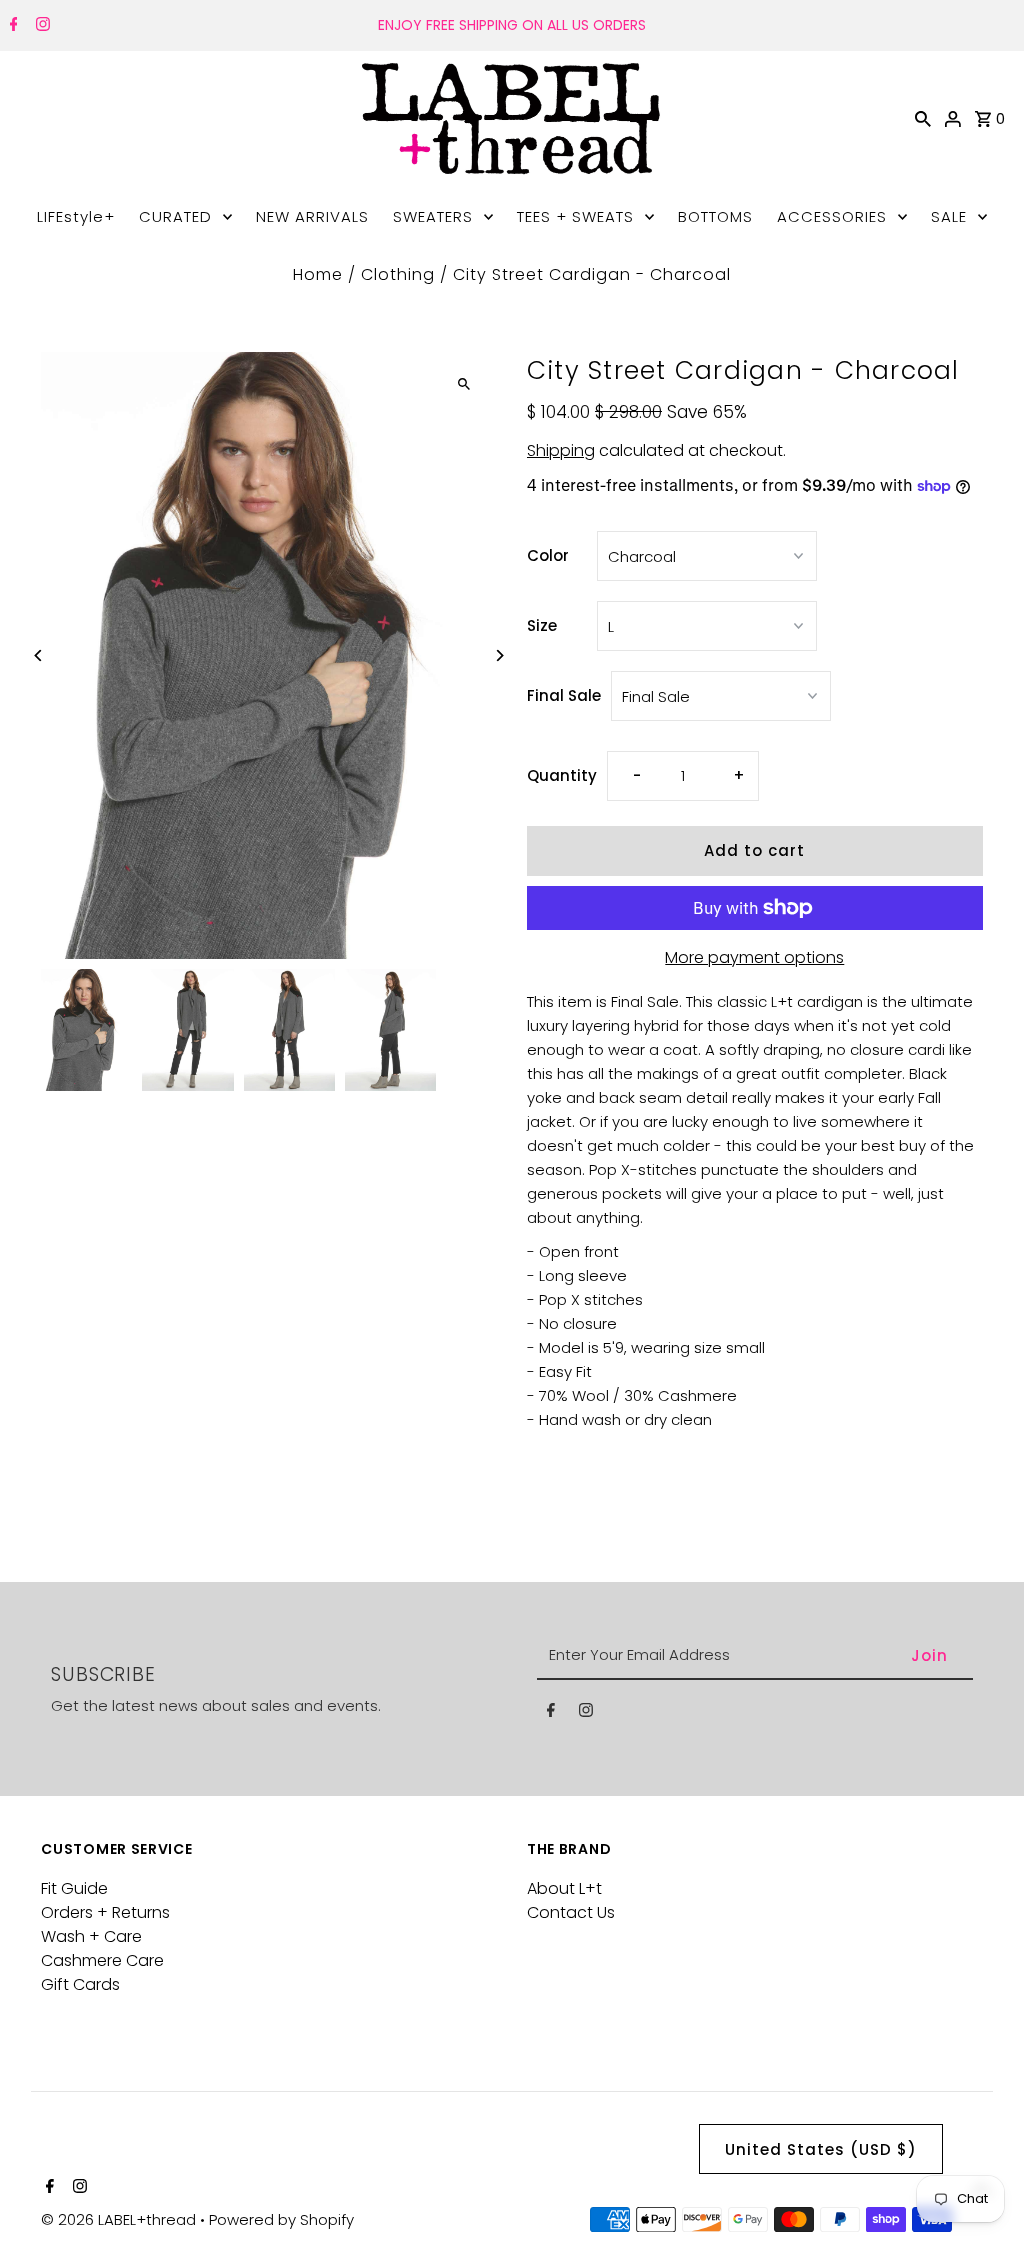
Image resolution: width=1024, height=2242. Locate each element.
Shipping (561, 450)
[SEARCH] (923, 118)
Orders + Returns (105, 1912)
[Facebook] (11, 26)
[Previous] (38, 655)
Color (548, 555)
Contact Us (571, 1912)
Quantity (562, 775)
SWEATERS (433, 216)
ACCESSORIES (832, 216)
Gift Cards (80, 1984)
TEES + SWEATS (575, 216)
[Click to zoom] (464, 384)
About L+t (564, 1888)
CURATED (175, 216)
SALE (949, 216)
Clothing (398, 274)
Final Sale (564, 695)
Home (318, 274)
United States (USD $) (821, 2149)
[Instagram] (40, 26)
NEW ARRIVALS (312, 216)
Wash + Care (91, 1936)
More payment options (754, 957)
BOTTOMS (715, 216)
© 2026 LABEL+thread (120, 2219)
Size (542, 625)
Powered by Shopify (281, 2219)
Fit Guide (74, 1888)
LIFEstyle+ (76, 216)
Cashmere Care (102, 1960)
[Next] (499, 655)
